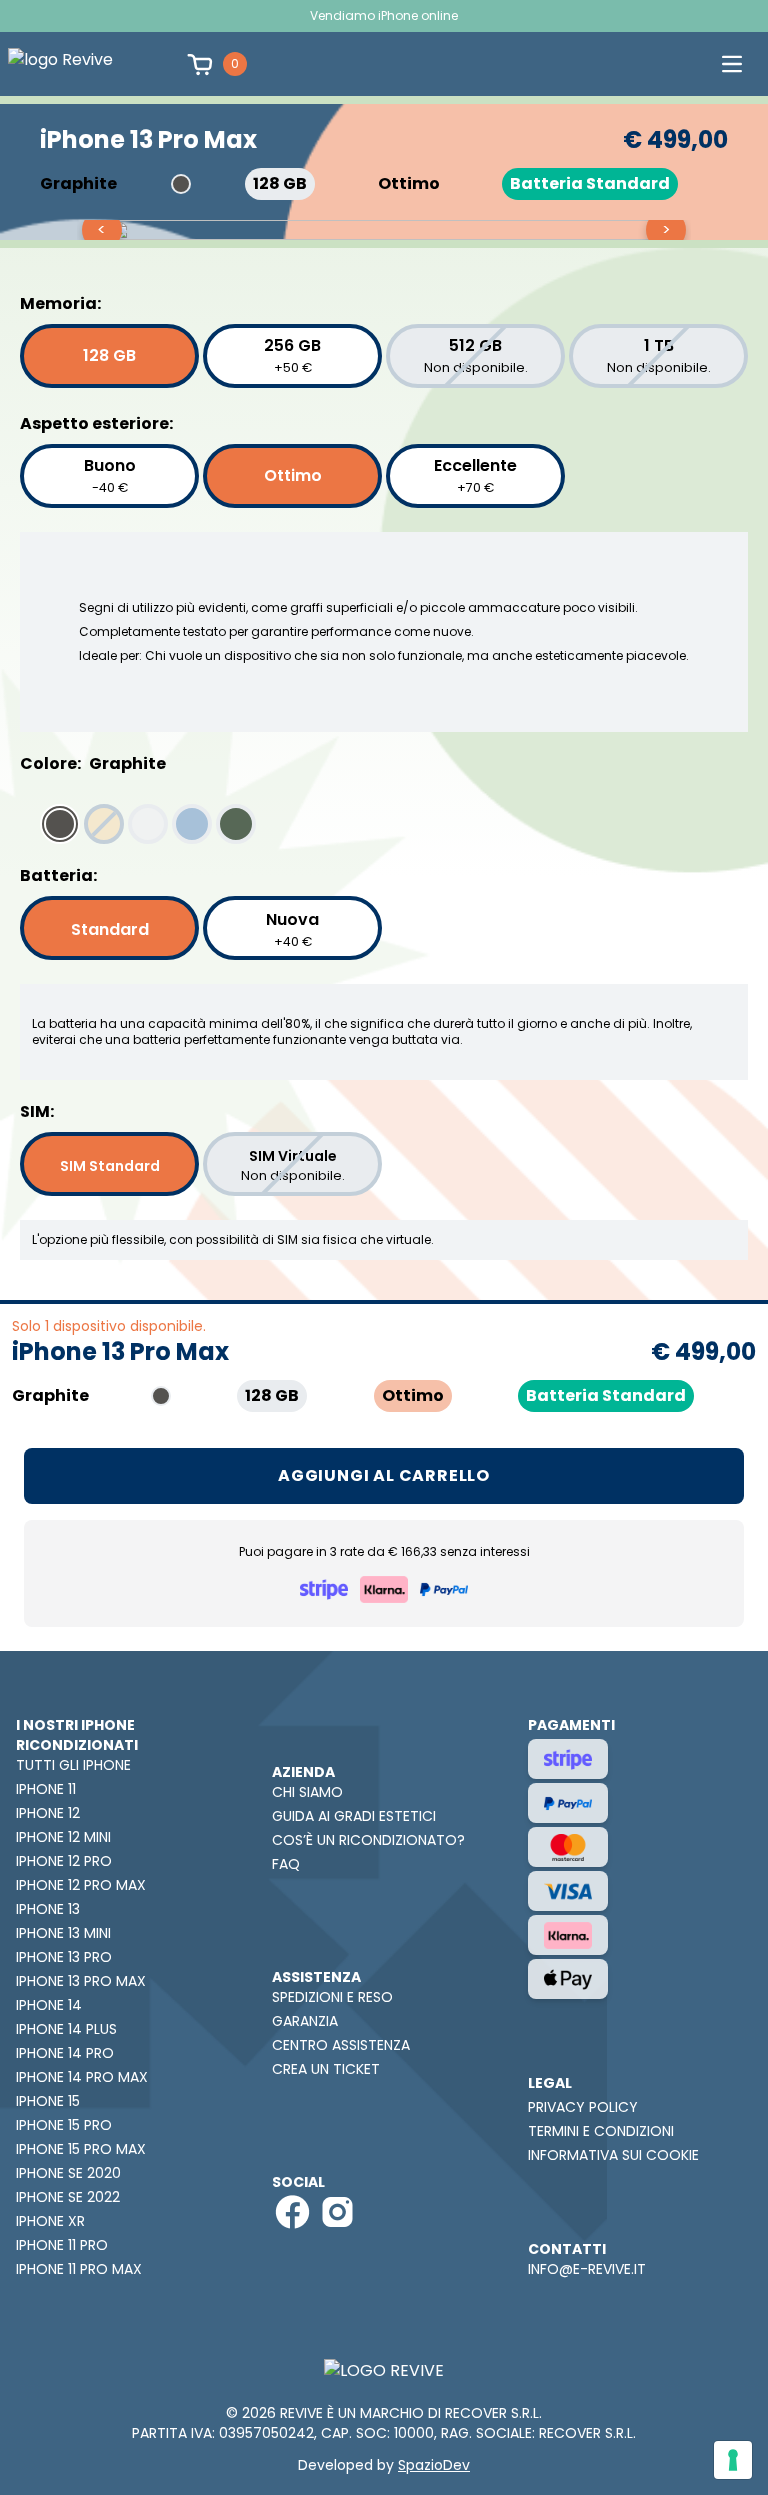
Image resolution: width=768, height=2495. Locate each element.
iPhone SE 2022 (68, 2197)
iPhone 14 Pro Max (82, 2077)
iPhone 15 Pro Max (81, 2149)
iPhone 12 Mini (63, 1837)
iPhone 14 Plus (66, 2029)
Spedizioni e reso (332, 1997)
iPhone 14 (49, 2005)
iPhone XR (50, 2221)
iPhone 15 (48, 2101)
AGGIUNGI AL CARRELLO (384, 1475)
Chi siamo (307, 1792)
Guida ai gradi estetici (354, 1816)
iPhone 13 (48, 1909)
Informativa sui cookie (613, 2155)
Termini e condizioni (601, 2131)
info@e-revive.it (587, 2269)
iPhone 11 (46, 1789)
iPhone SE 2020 (68, 2173)
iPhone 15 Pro (64, 2125)
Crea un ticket (326, 2069)
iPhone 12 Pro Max (81, 1885)
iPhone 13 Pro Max (81, 1981)
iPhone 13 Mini (63, 1933)
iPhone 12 (48, 1813)
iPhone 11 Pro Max (79, 2269)
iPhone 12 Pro (64, 1861)
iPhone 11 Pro (62, 2245)
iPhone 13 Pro (64, 1957)
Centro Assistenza (341, 2045)
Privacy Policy (583, 2107)
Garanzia (305, 2021)
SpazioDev (434, 2465)
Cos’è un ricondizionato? (368, 1840)
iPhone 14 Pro (65, 2053)
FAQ (286, 1864)
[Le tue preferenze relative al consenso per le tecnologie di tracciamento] (733, 2460)
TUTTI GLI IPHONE (73, 1765)
